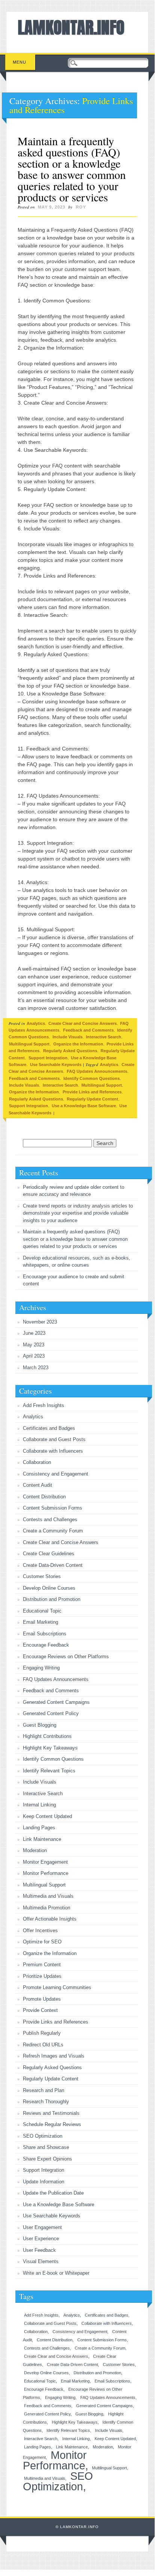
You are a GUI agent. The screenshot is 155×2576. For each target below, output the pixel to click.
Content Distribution (44, 1497)
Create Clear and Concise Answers (83, 1023)
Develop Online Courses (49, 1588)
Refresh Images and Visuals (54, 2056)
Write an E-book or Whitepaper (56, 2273)
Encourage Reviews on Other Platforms (66, 1657)
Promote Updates (42, 1999)
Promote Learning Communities (57, 1987)
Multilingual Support (29, 1044)
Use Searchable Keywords (56, 1065)
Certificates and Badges (49, 1428)
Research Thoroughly (46, 2102)
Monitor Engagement (45, 1862)
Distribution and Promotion (52, 1599)
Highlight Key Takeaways (50, 1748)
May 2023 (34, 1345)
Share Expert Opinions (47, 2159)
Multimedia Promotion (47, 1908)
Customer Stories (42, 1576)
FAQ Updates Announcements (97, 1071)
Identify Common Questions (92, 1078)
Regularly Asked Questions (70, 1051)
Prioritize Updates (42, 1976)
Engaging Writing (41, 1668)
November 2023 (40, 1322)
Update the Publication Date (53, 2193)
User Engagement (42, 2227)
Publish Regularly (42, 2033)
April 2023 (34, 1356)
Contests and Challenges (50, 1520)
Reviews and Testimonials (51, 2113)
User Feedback (39, 2250)
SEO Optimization (43, 2136)
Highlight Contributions (47, 1736)
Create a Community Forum (53, 1531)
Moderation (35, 1850)
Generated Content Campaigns (56, 1702)
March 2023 (36, 1368)
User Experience (41, 2239)
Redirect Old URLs (43, 2045)
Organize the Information (78, 1044)
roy (81, 207)
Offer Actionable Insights (50, 1919)
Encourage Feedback (46, 1645)
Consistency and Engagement (56, 1474)
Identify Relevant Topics (49, 1771)
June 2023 (34, 1333)
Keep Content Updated (47, 1816)
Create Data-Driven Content (53, 1565)
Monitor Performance (46, 1873)
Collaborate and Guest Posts (54, 1439)
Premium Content (42, 1965)
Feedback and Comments (88, 1030)
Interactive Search (104, 1037)
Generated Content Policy (51, 1713)
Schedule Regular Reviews (52, 2124)
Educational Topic (42, 1611)
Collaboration (37, 1462)
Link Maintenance (42, 1839)
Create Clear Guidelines (49, 1554)
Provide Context (40, 2010)
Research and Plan (44, 2090)
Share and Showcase (46, 2147)
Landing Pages (39, 1828)
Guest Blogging (40, 1725)
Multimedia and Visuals (48, 1896)
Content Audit (38, 1485)
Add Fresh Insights (44, 1405)
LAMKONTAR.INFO (71, 27)
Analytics (36, 1023)
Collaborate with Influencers (53, 1451)
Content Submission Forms (53, 1508)
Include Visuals (68, 1037)
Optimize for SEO (42, 1942)
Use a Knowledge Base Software (84, 1106)
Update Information (44, 2182)
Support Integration (48, 1058)
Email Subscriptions (45, 1634)
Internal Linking (39, 1805)
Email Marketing (41, 1622)
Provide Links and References (92, 1092)
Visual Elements (41, 2261)
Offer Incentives (40, 1931)
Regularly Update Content (93, 1099)
